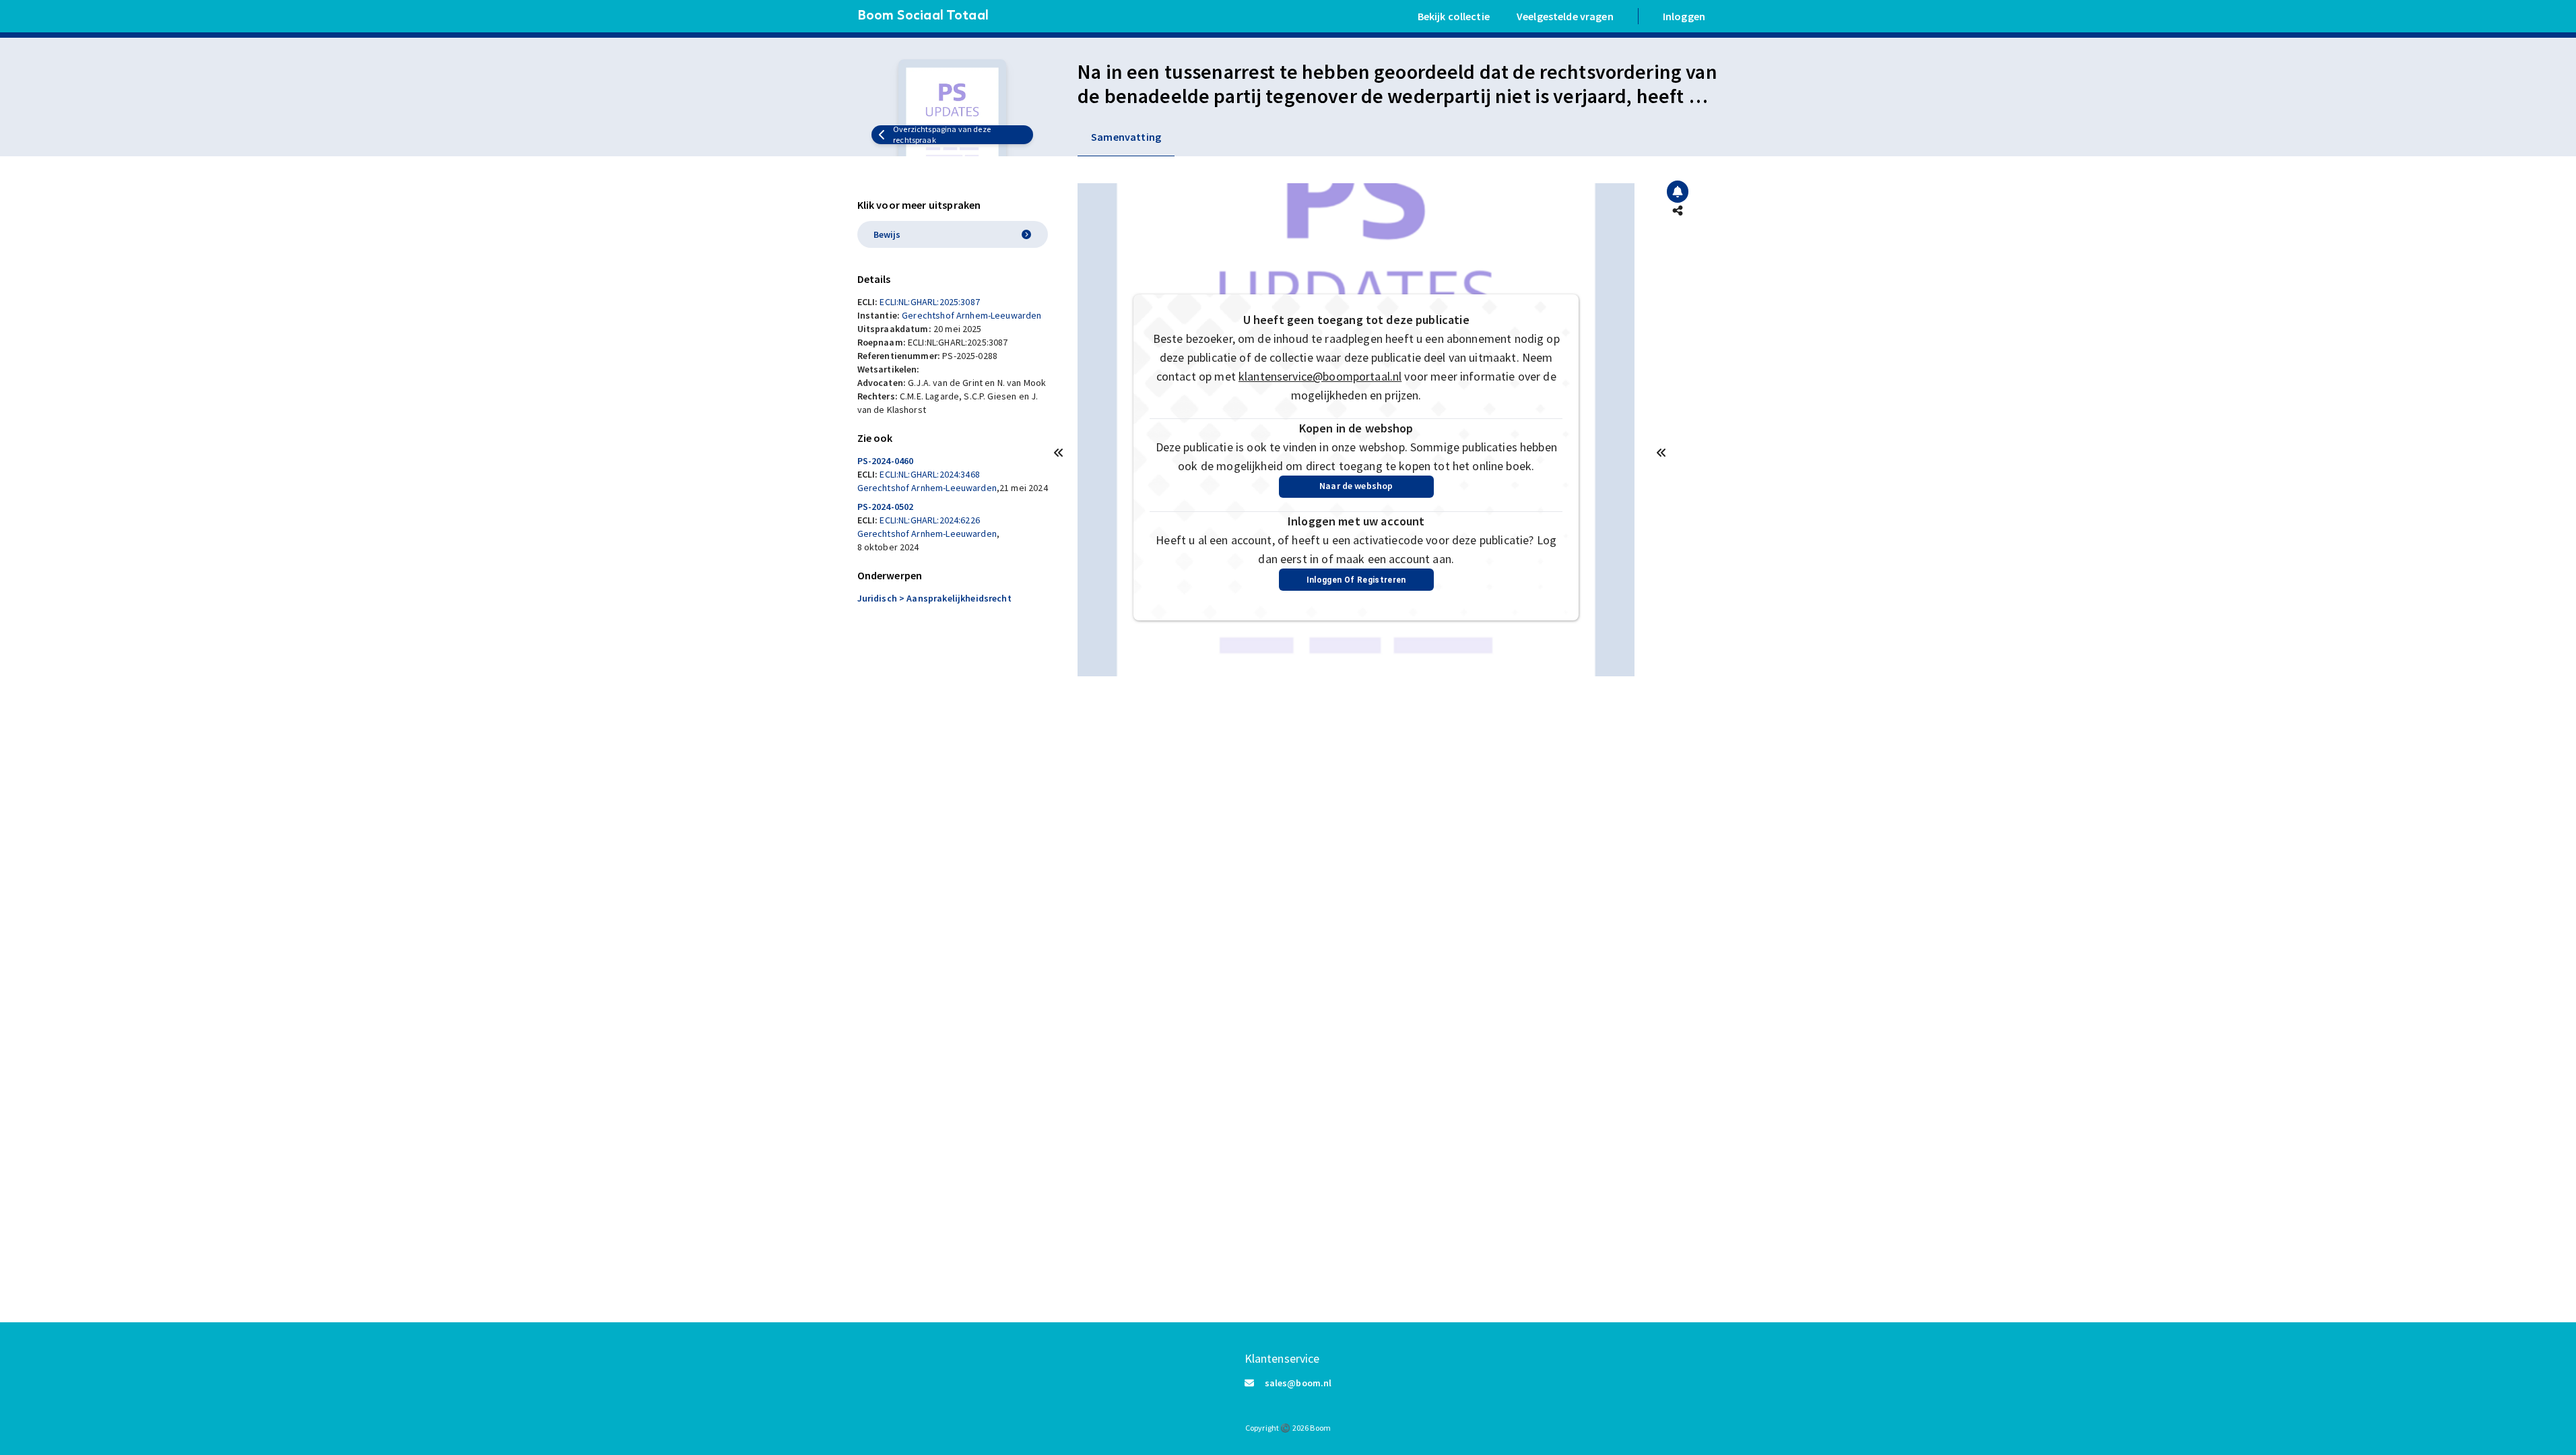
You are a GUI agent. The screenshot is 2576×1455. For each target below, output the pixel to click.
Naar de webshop (1356, 486)
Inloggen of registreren (1356, 580)
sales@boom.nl (1298, 1383)
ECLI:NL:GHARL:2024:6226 (929, 520)
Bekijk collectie (1454, 16)
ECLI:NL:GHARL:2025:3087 (929, 302)
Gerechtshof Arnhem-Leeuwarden (971, 315)
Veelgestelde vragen (1565, 16)
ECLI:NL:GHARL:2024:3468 (929, 474)
